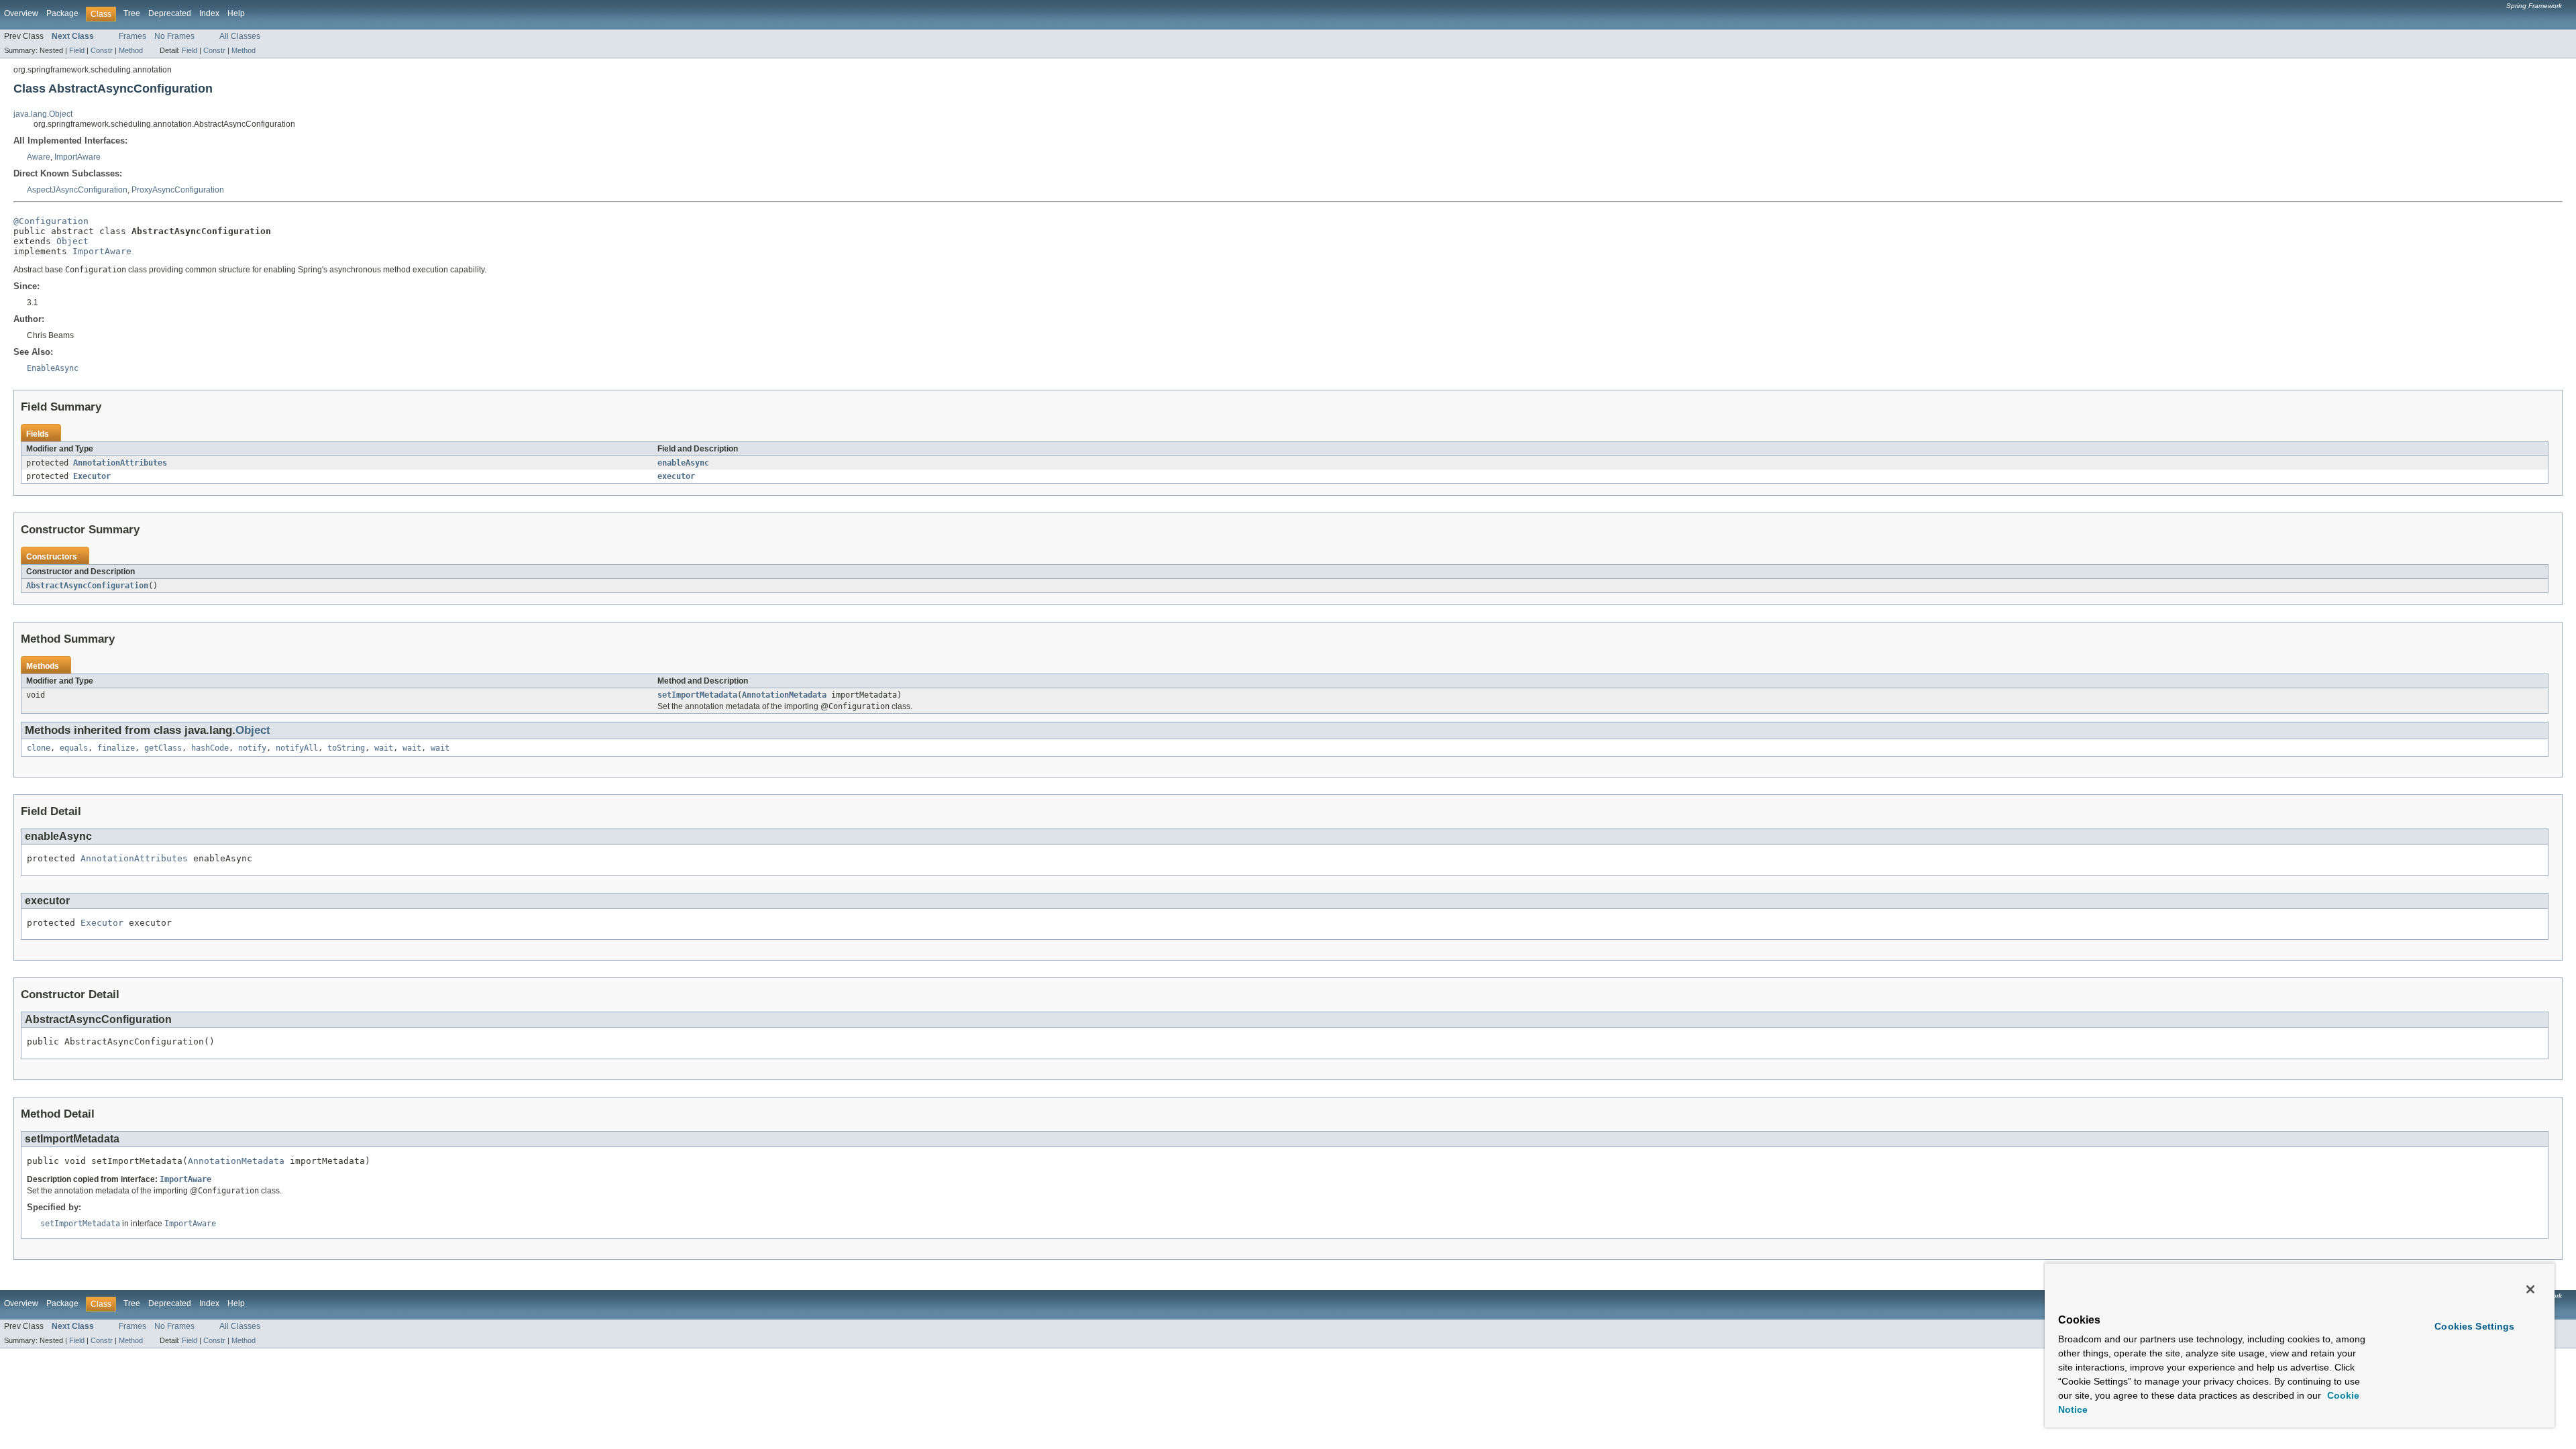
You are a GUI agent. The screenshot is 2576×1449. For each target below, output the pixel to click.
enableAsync (683, 463)
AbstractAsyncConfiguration (87, 586)
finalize (116, 748)
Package (62, 13)
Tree (132, 13)
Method (131, 50)
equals (74, 748)
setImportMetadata (697, 695)
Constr (102, 50)
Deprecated (170, 13)
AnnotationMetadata (784, 695)
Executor (92, 476)
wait (384, 748)
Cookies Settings (2474, 1326)
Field (77, 50)
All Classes (240, 36)
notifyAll (297, 748)
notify (252, 748)
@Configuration (51, 221)
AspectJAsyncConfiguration (77, 190)
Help (236, 13)
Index (209, 13)
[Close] (2530, 1289)
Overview (21, 13)
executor (676, 476)
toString (346, 748)
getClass (163, 748)
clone (39, 748)
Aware (39, 157)
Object (72, 241)
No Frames (174, 36)
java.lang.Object (43, 114)
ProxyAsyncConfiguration (178, 190)
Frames (132, 36)
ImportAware (77, 157)
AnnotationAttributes (120, 463)
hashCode (210, 748)
